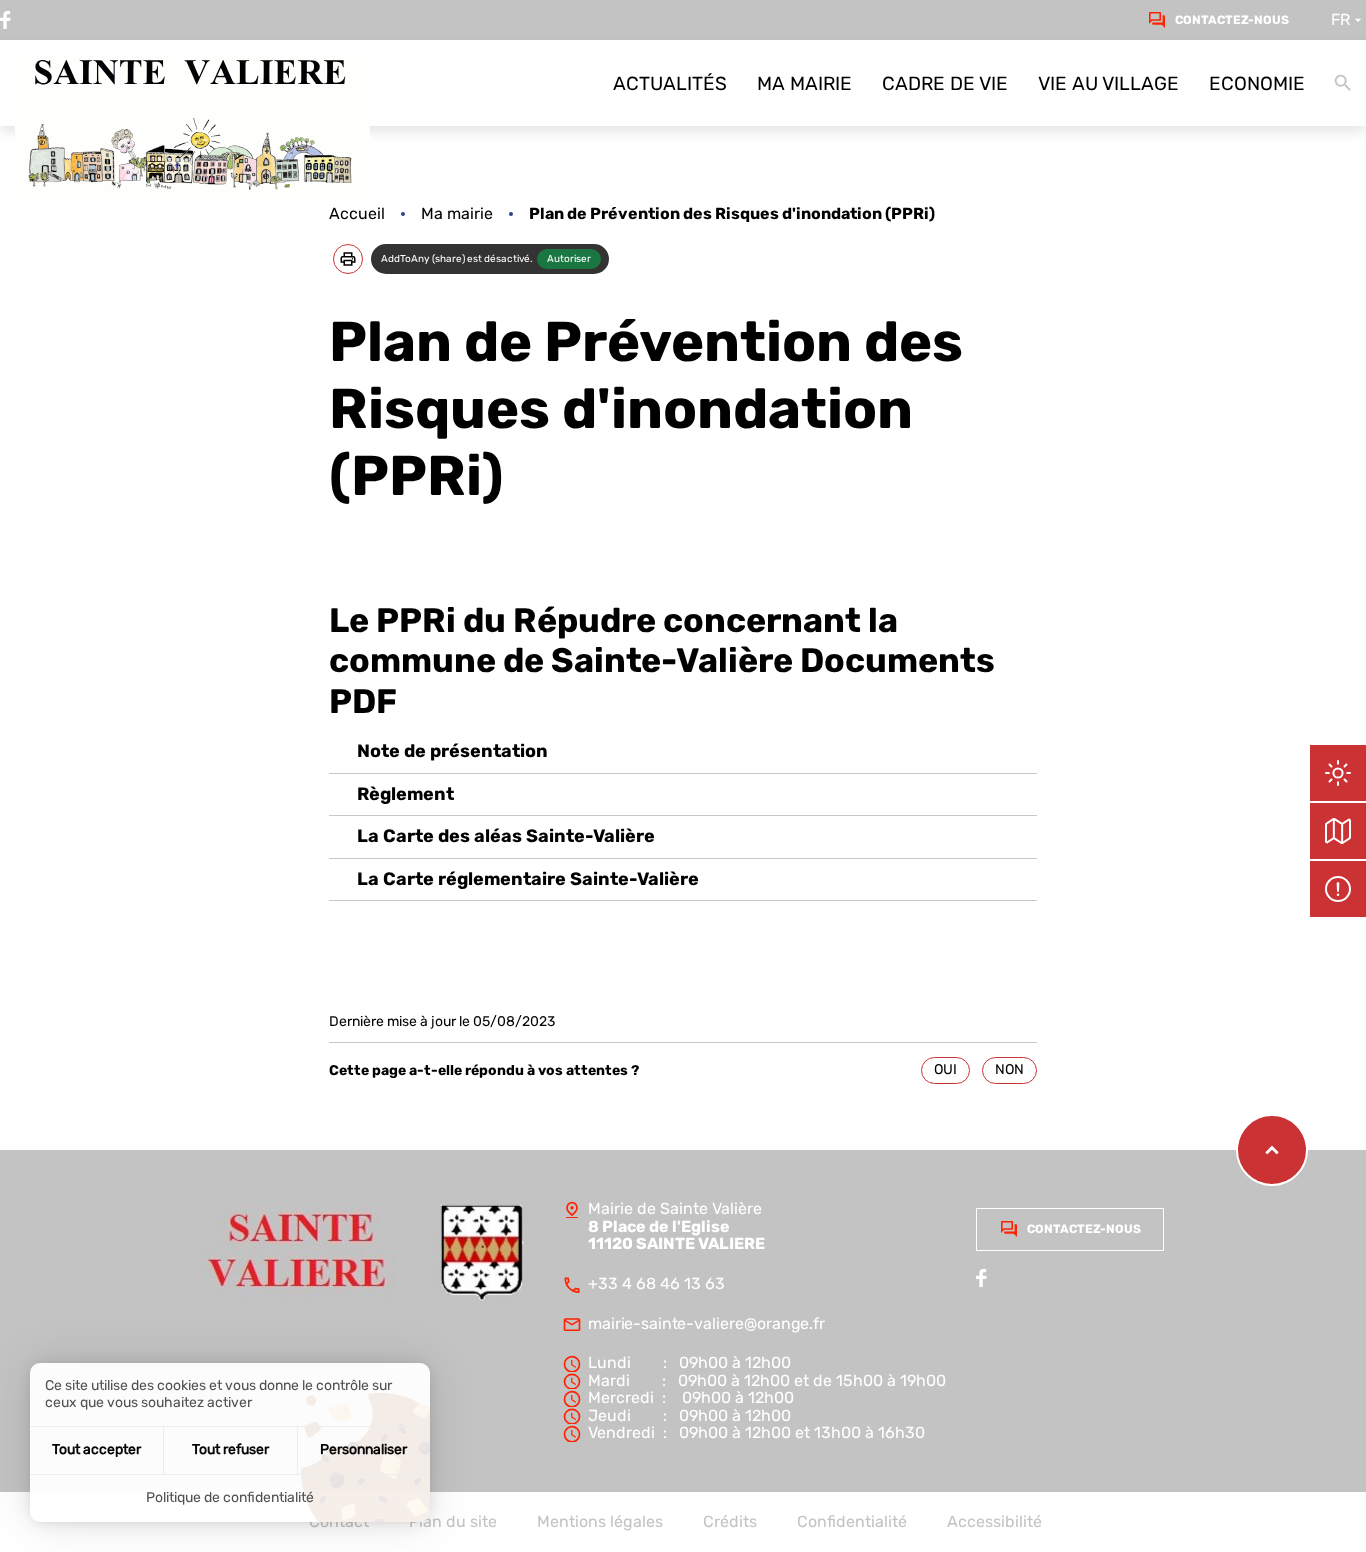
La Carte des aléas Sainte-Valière (506, 836)
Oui (945, 1069)
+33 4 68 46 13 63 (656, 1283)
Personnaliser (363, 1449)
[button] (348, 259)
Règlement (405, 794)
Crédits (730, 1522)
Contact (339, 1522)
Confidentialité (852, 1522)
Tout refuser (230, 1449)
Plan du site (453, 1522)
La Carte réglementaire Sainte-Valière (528, 879)
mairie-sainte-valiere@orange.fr (706, 1323)
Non (1009, 1069)
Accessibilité (994, 1522)
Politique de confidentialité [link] (230, 1497)
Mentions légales (600, 1522)
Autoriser (569, 259)
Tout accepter (96, 1449)
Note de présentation (452, 751)
